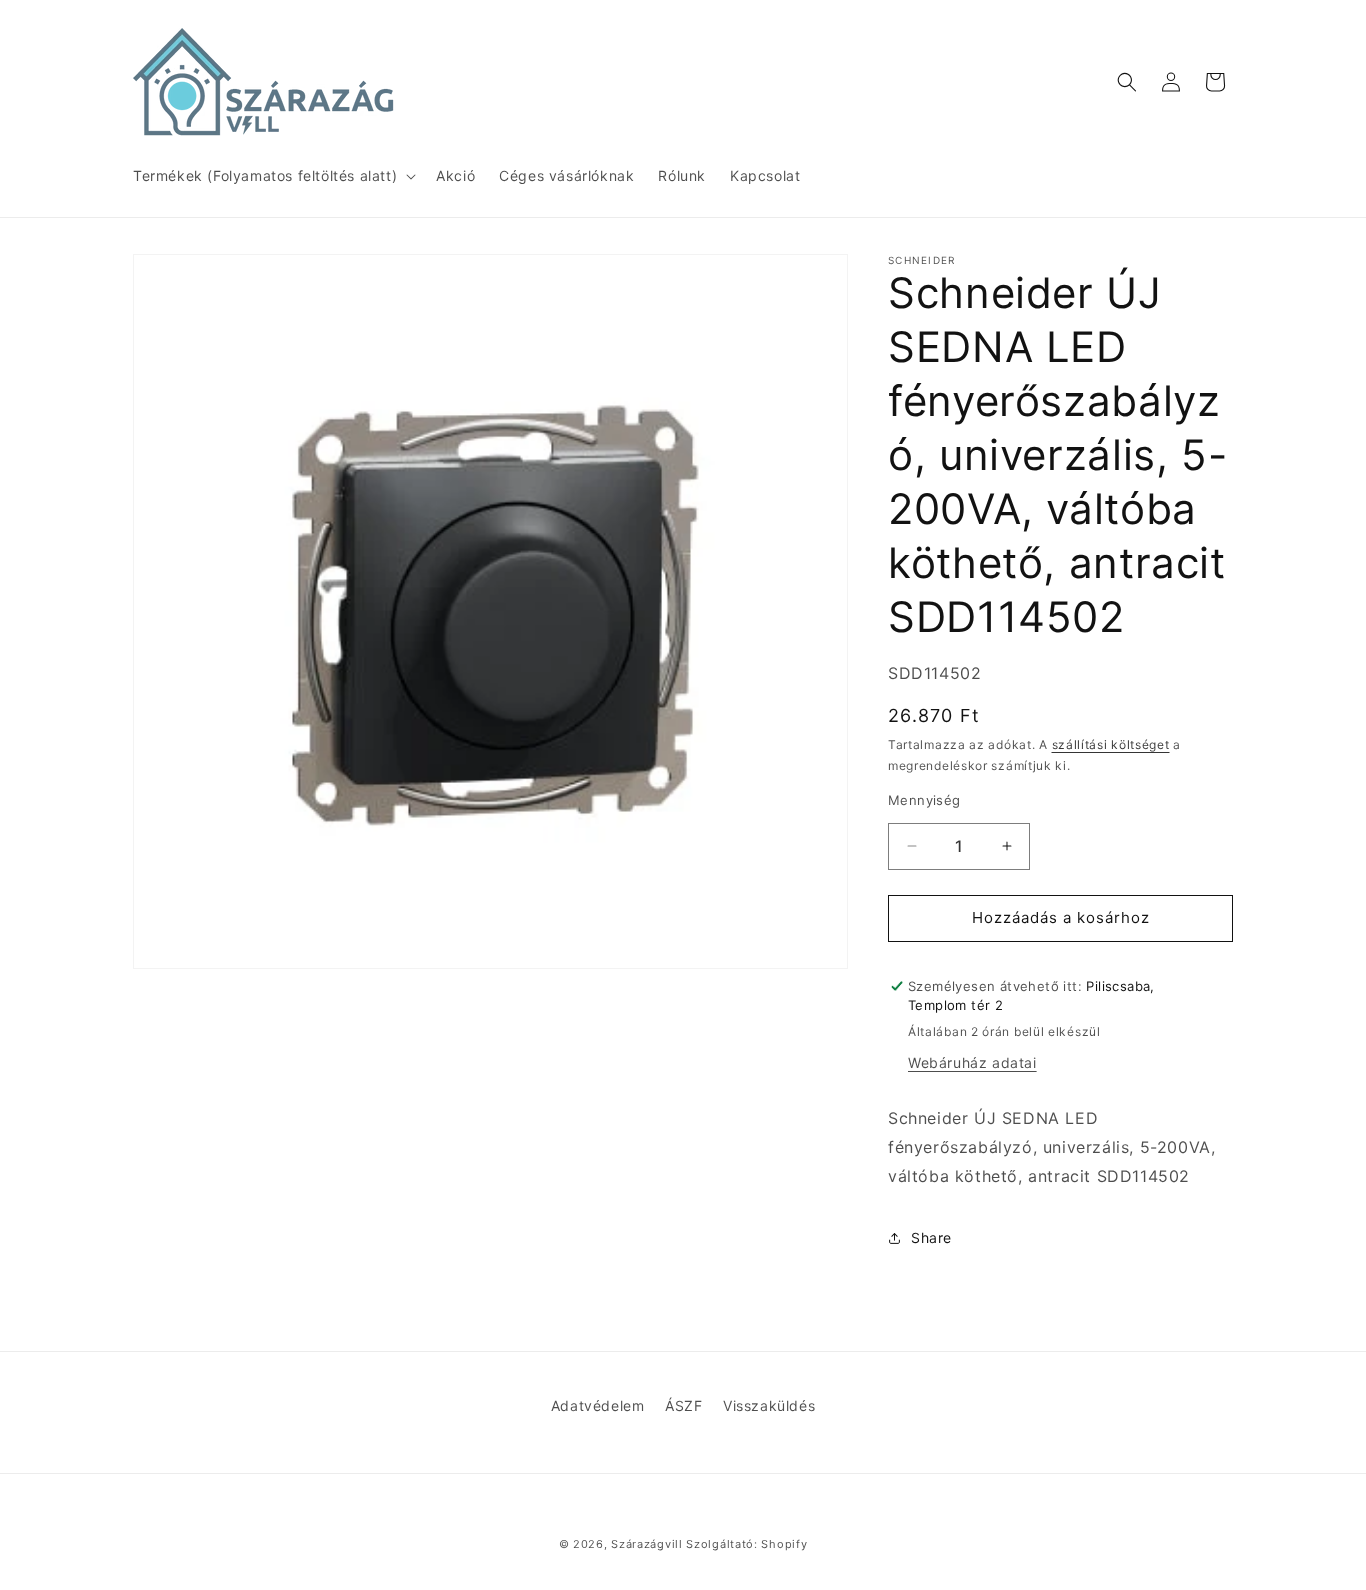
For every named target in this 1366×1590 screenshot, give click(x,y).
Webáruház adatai (972, 1062)
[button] (272, 176)
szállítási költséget (1111, 744)
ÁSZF (683, 1405)
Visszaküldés (769, 1405)
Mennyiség (924, 800)
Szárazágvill (646, 1544)
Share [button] (931, 1237)
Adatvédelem (598, 1405)
